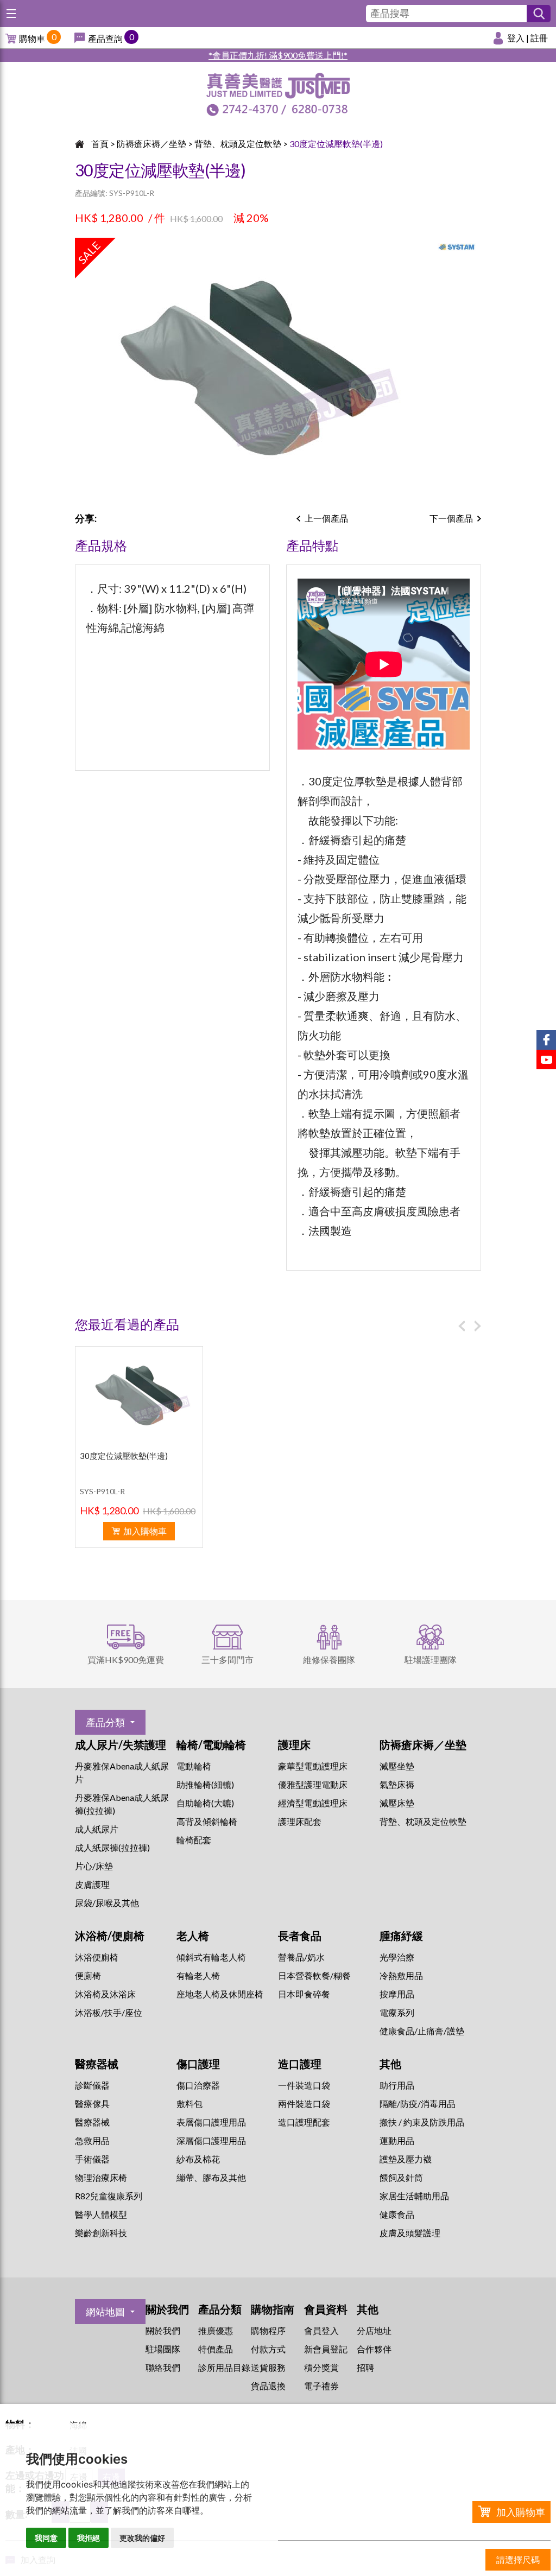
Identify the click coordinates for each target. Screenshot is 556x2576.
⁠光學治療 (397, 1957)
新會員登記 (326, 2349)
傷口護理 (198, 2064)
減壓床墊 (397, 1803)
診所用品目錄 (224, 2367)
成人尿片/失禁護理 (121, 1744)
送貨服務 (268, 2367)
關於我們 (163, 2330)
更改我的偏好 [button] (142, 2538)
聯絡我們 (163, 2367)
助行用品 (397, 2085)
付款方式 (268, 2349)
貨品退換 (268, 2386)
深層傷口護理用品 (211, 2140)
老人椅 (193, 1936)
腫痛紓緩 (401, 1936)
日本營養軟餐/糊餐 (314, 1975)
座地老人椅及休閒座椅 (220, 1994)
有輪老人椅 (198, 1975)
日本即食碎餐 (304, 1994)
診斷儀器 (92, 2085)
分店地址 (374, 2330)
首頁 (100, 144)
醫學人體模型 (101, 2214)
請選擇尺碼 (518, 2559)
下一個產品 (451, 518)
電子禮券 (321, 2386)
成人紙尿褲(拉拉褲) (112, 1847)
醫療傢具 (92, 2104)
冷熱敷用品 (401, 1975)
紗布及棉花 (198, 2159)
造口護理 (300, 2064)
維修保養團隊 (329, 1660)
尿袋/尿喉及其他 (107, 1903)
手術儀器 (92, 2159)
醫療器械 (97, 2064)
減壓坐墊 (397, 1766)
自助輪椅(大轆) (205, 1803)
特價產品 (216, 2349)
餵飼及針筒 (401, 2177)
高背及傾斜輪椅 (207, 1821)
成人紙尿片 (97, 1829)
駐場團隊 (163, 2349)
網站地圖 (105, 2312)
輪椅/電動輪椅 (211, 1744)
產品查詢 (105, 38)
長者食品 (300, 1936)
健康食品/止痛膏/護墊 (422, 2031)
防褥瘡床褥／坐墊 (151, 144)
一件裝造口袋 (304, 2085)
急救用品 (92, 2140)
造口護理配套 (304, 2122)
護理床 (294, 1744)
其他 (390, 2064)
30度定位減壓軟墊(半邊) (336, 144)
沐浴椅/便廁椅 (110, 1936)
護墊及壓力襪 (406, 2159)
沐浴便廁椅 (97, 1957)
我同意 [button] (46, 2538)
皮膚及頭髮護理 (410, 2233)
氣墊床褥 (397, 1784)
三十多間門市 (228, 1660)
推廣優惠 (216, 2330)
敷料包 (189, 2104)
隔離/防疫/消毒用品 (418, 2104)
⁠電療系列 (397, 2012)
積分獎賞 (321, 2367)
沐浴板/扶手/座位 (109, 2012)
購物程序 (268, 2330)
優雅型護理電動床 (313, 1784)
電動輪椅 (194, 1766)
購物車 (32, 38)
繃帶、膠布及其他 (211, 2177)
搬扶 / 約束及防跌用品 (422, 2122)
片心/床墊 (94, 1866)
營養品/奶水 (301, 1957)
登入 (516, 38)
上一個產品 (326, 518)
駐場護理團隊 (431, 1660)
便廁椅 (88, 1975)
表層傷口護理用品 (211, 2122)
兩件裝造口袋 (304, 2104)
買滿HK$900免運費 (126, 1660)
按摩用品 (397, 1994)
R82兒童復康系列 (109, 2196)
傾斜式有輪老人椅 (211, 1957)
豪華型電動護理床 (313, 1766)
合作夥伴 (374, 2349)
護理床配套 (300, 1821)
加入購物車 (521, 2512)
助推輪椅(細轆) (205, 1784)
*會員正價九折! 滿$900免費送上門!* (278, 55)
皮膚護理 (92, 1884)
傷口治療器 (198, 2085)
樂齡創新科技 (101, 2233)
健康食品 (397, 2214)
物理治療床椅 (101, 2177)
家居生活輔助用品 (414, 2196)
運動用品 (397, 2140)
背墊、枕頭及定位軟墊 (238, 144)
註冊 (539, 38)
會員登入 (321, 2330)
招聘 (365, 2367)
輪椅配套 (194, 1840)
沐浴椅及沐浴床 (105, 1994)
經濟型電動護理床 (313, 1803)
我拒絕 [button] (89, 2538)
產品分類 (105, 1722)
